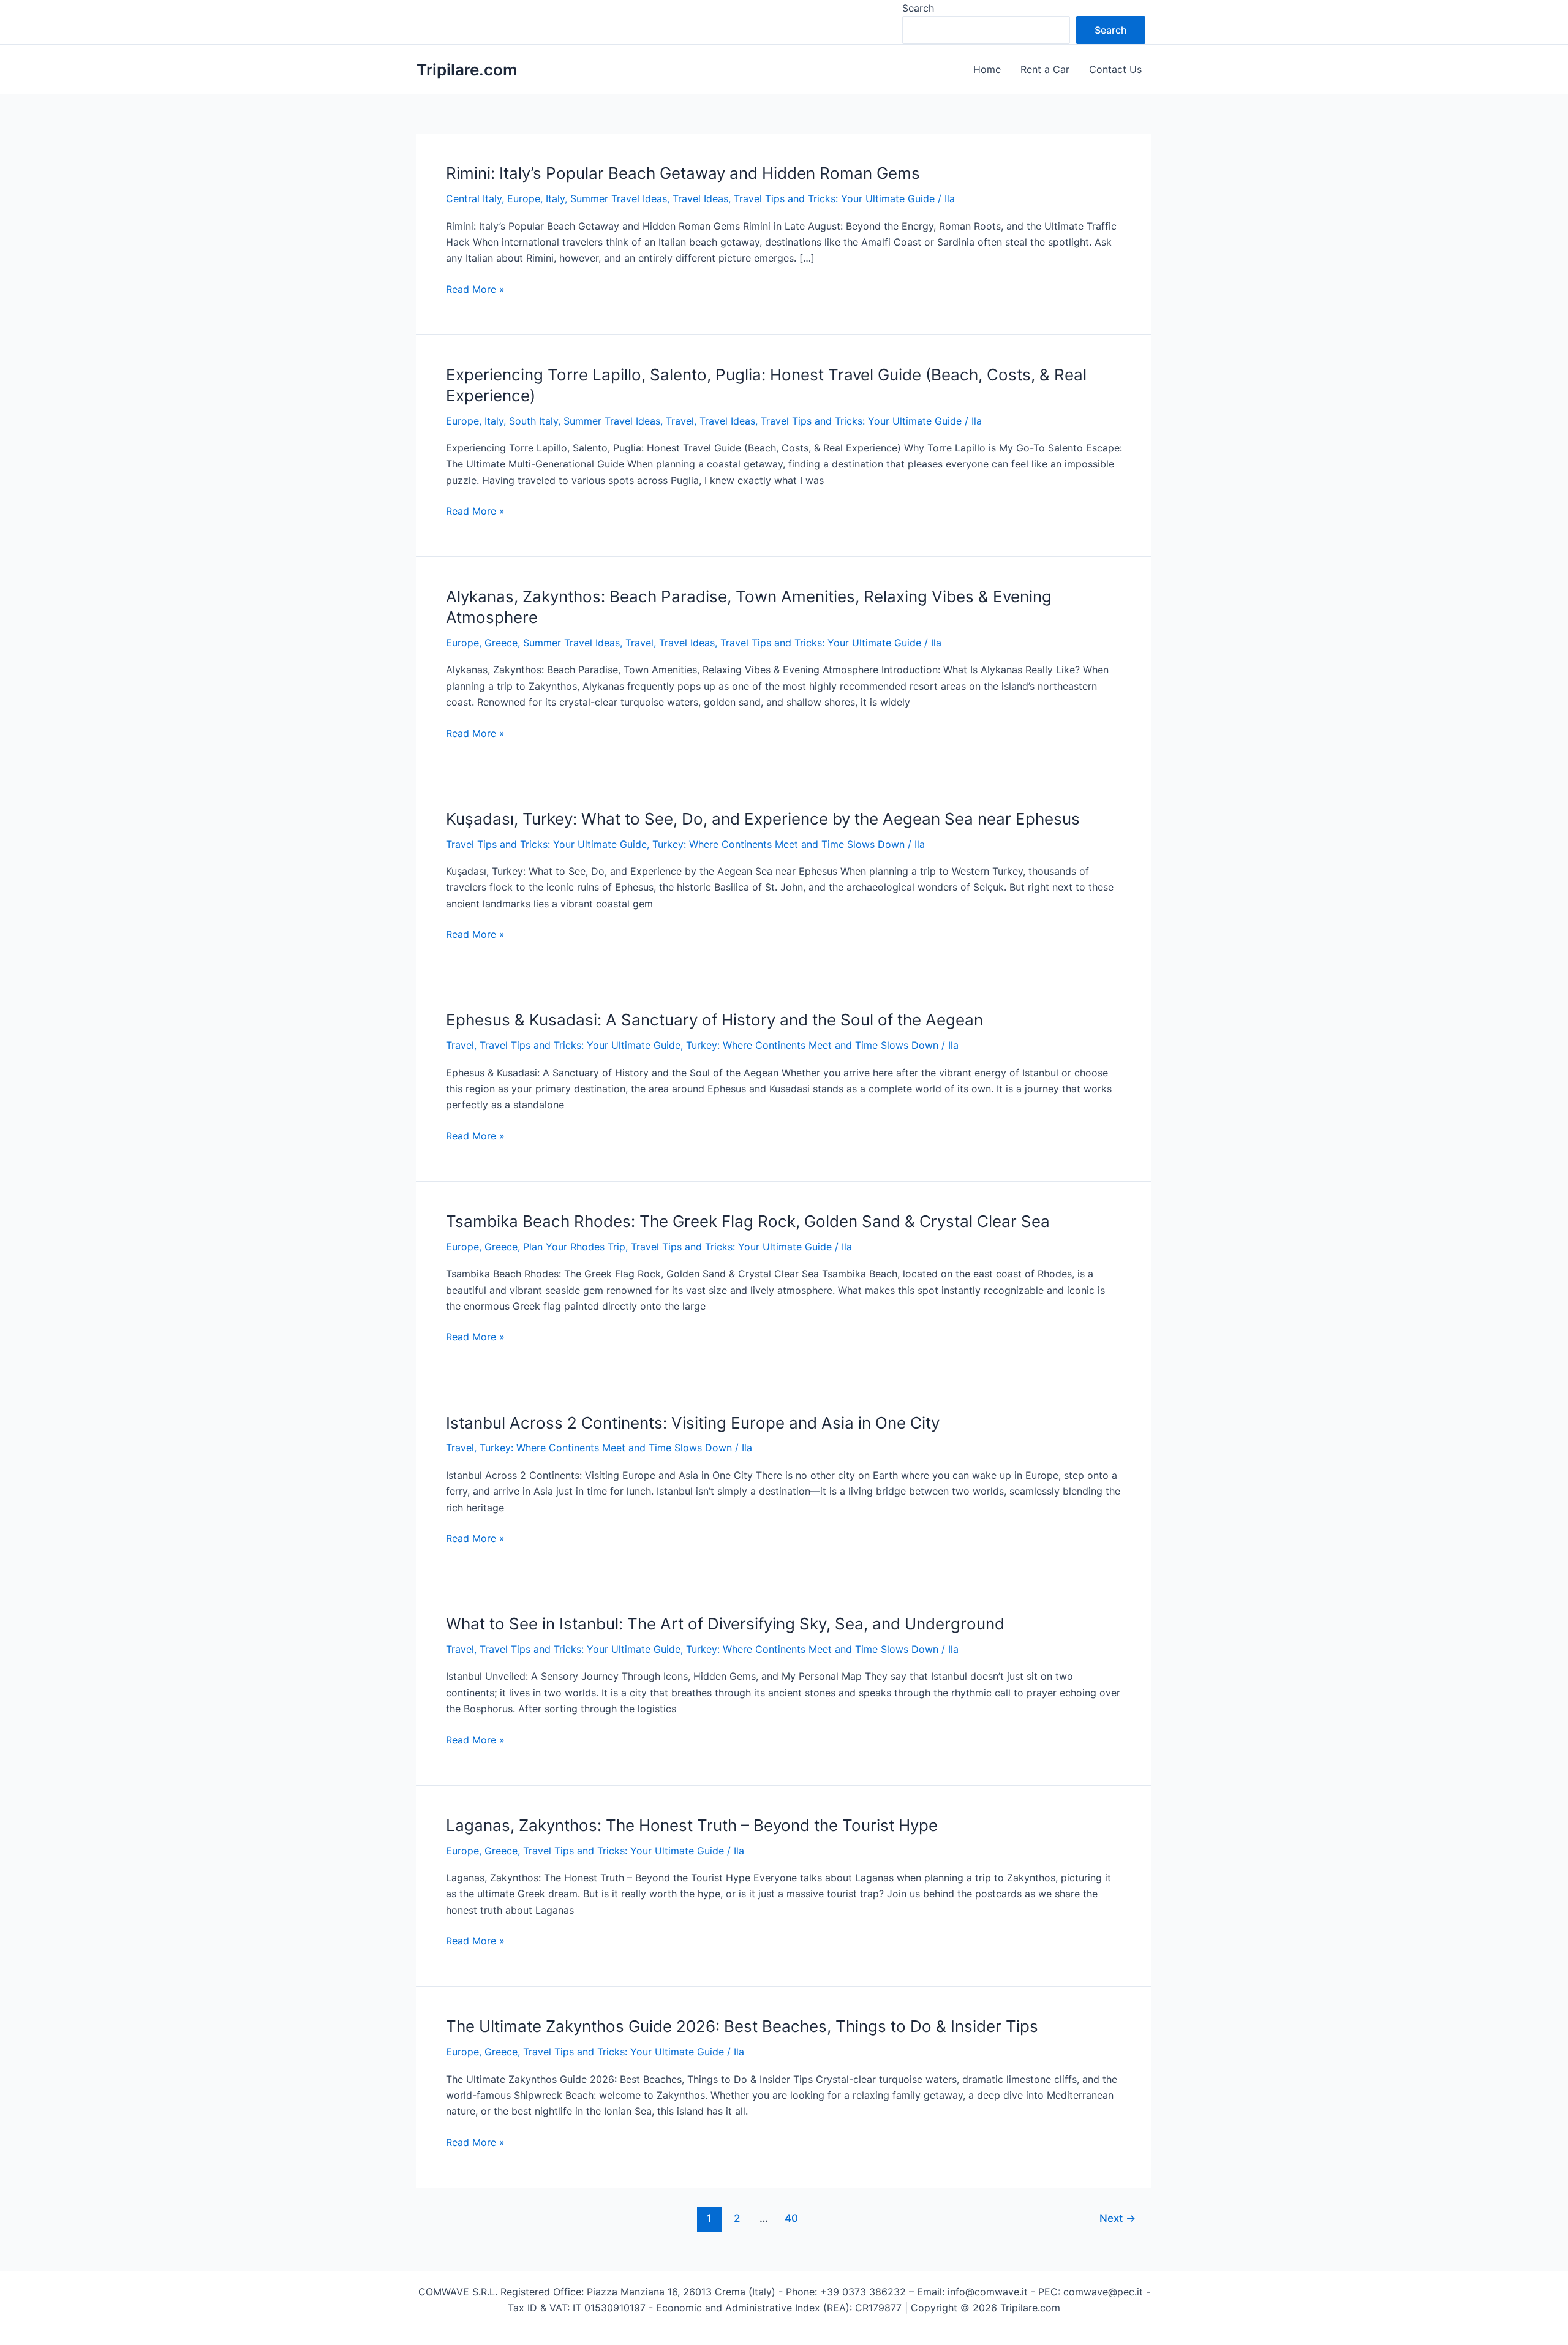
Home (987, 69)
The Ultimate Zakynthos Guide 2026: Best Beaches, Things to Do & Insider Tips (742, 2026)
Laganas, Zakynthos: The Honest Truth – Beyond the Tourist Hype (692, 1825)
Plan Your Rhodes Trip (574, 1247)
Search (918, 8)
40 (791, 2218)
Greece (501, 643)
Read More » (475, 290)
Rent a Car (1045, 69)
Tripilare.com (467, 70)
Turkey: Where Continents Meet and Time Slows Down (778, 844)
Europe (524, 198)
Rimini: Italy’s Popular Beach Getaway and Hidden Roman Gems (683, 173)
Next (1118, 2218)
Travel (680, 421)
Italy (555, 198)
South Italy (533, 421)
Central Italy (474, 198)
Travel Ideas (700, 198)
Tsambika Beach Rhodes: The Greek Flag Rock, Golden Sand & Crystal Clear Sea (748, 1221)
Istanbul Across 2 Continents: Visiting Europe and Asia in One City (693, 1423)
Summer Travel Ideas (619, 198)
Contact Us (1115, 69)
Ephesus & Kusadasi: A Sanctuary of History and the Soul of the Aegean (714, 1020)
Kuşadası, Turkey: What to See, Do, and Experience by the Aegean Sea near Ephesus (763, 819)
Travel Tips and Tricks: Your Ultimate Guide (834, 198)
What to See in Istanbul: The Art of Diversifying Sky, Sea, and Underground (725, 1624)
